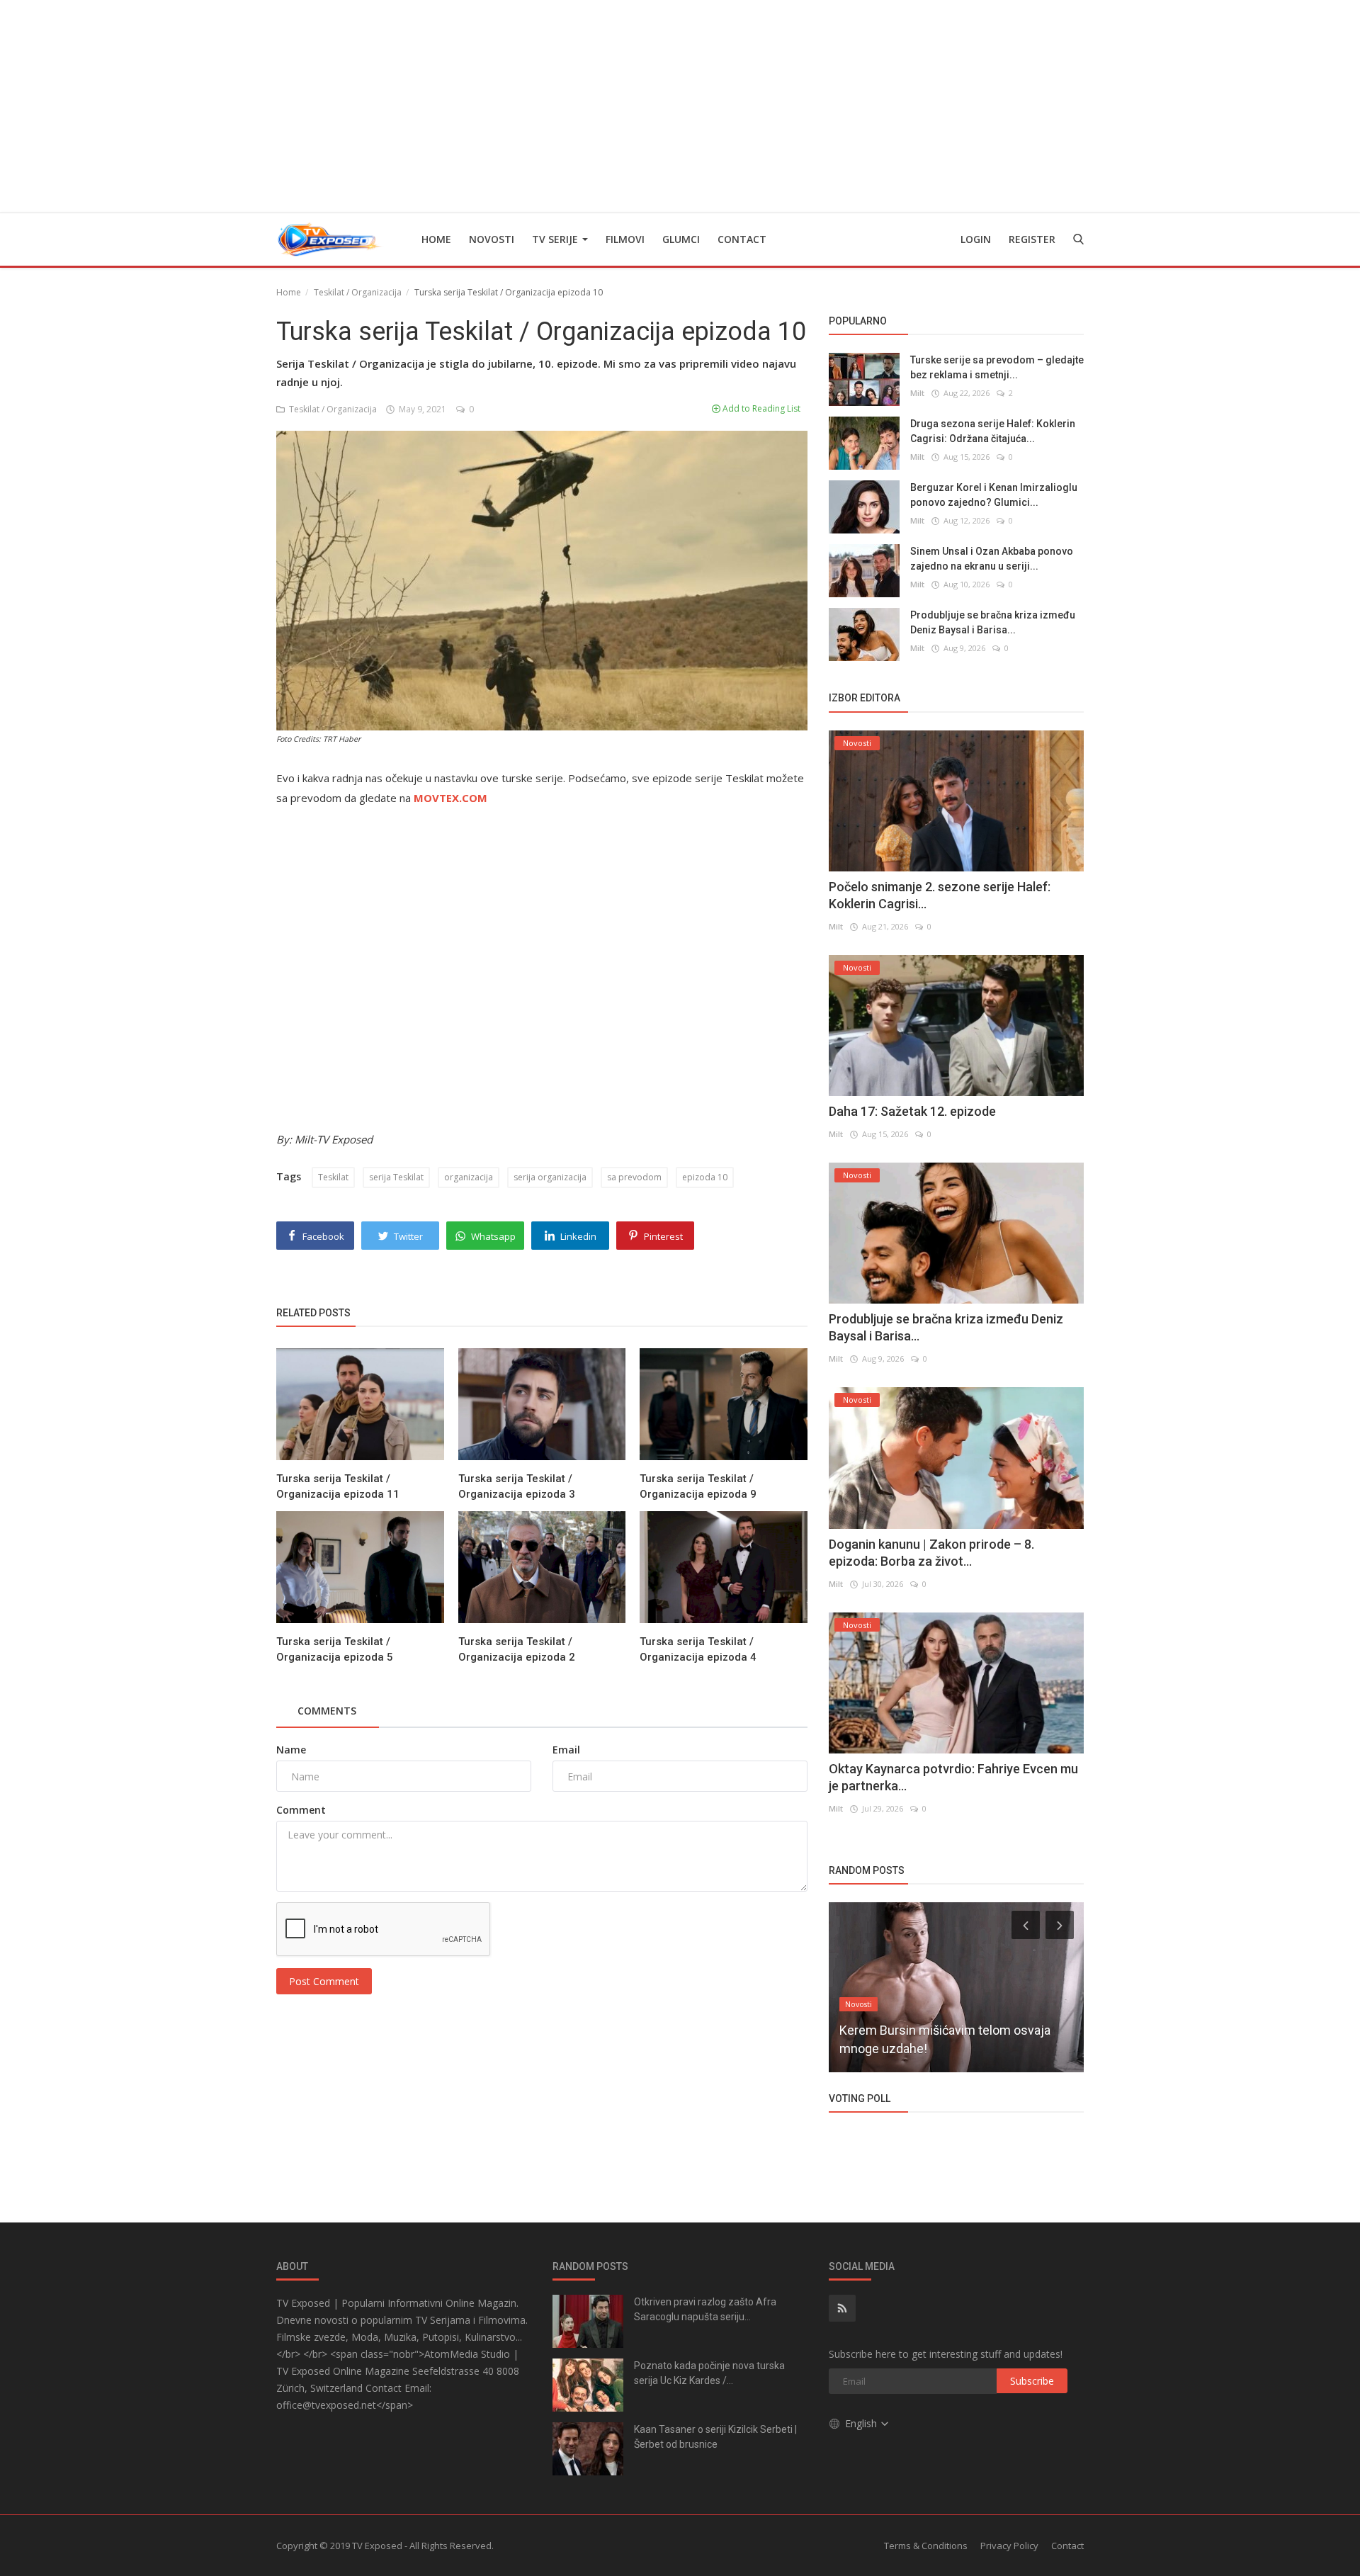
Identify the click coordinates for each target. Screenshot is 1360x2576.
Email (566, 1750)
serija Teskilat (396, 1177)
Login (976, 239)
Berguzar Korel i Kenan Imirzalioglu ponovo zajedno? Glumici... (994, 495)
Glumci (681, 239)
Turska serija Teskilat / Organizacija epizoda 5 (335, 1649)
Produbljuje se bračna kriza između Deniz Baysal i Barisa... (993, 622)
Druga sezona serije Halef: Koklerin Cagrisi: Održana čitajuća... (993, 431)
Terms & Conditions (926, 2546)
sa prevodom (634, 1177)
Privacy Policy (1009, 2546)
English (862, 2423)
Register (1032, 239)
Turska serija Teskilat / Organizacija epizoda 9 (698, 1486)
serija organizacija (550, 1177)
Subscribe (1032, 2381)
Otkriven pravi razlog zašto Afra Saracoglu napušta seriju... (705, 2309)
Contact (742, 239)
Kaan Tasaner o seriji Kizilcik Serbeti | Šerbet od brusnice (715, 2437)
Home (436, 239)
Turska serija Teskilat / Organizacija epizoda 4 (698, 1649)
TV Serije (556, 239)
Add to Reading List (760, 408)
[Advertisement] (680, 106)
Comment (301, 1810)
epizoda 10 (705, 1177)
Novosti (492, 239)
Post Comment (324, 1981)
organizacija (469, 1177)
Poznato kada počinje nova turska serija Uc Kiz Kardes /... (709, 2373)
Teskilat (333, 1177)
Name (291, 1750)
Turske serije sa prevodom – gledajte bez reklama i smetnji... (997, 367)
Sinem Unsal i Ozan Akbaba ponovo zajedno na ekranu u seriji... (992, 559)
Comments (327, 1711)
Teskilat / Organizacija (358, 292)
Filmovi (625, 239)
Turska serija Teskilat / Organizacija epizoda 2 (517, 1649)
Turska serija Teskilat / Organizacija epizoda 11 (338, 1486)
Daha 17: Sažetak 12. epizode (912, 1111)
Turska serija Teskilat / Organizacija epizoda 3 (517, 1486)
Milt (917, 393)
